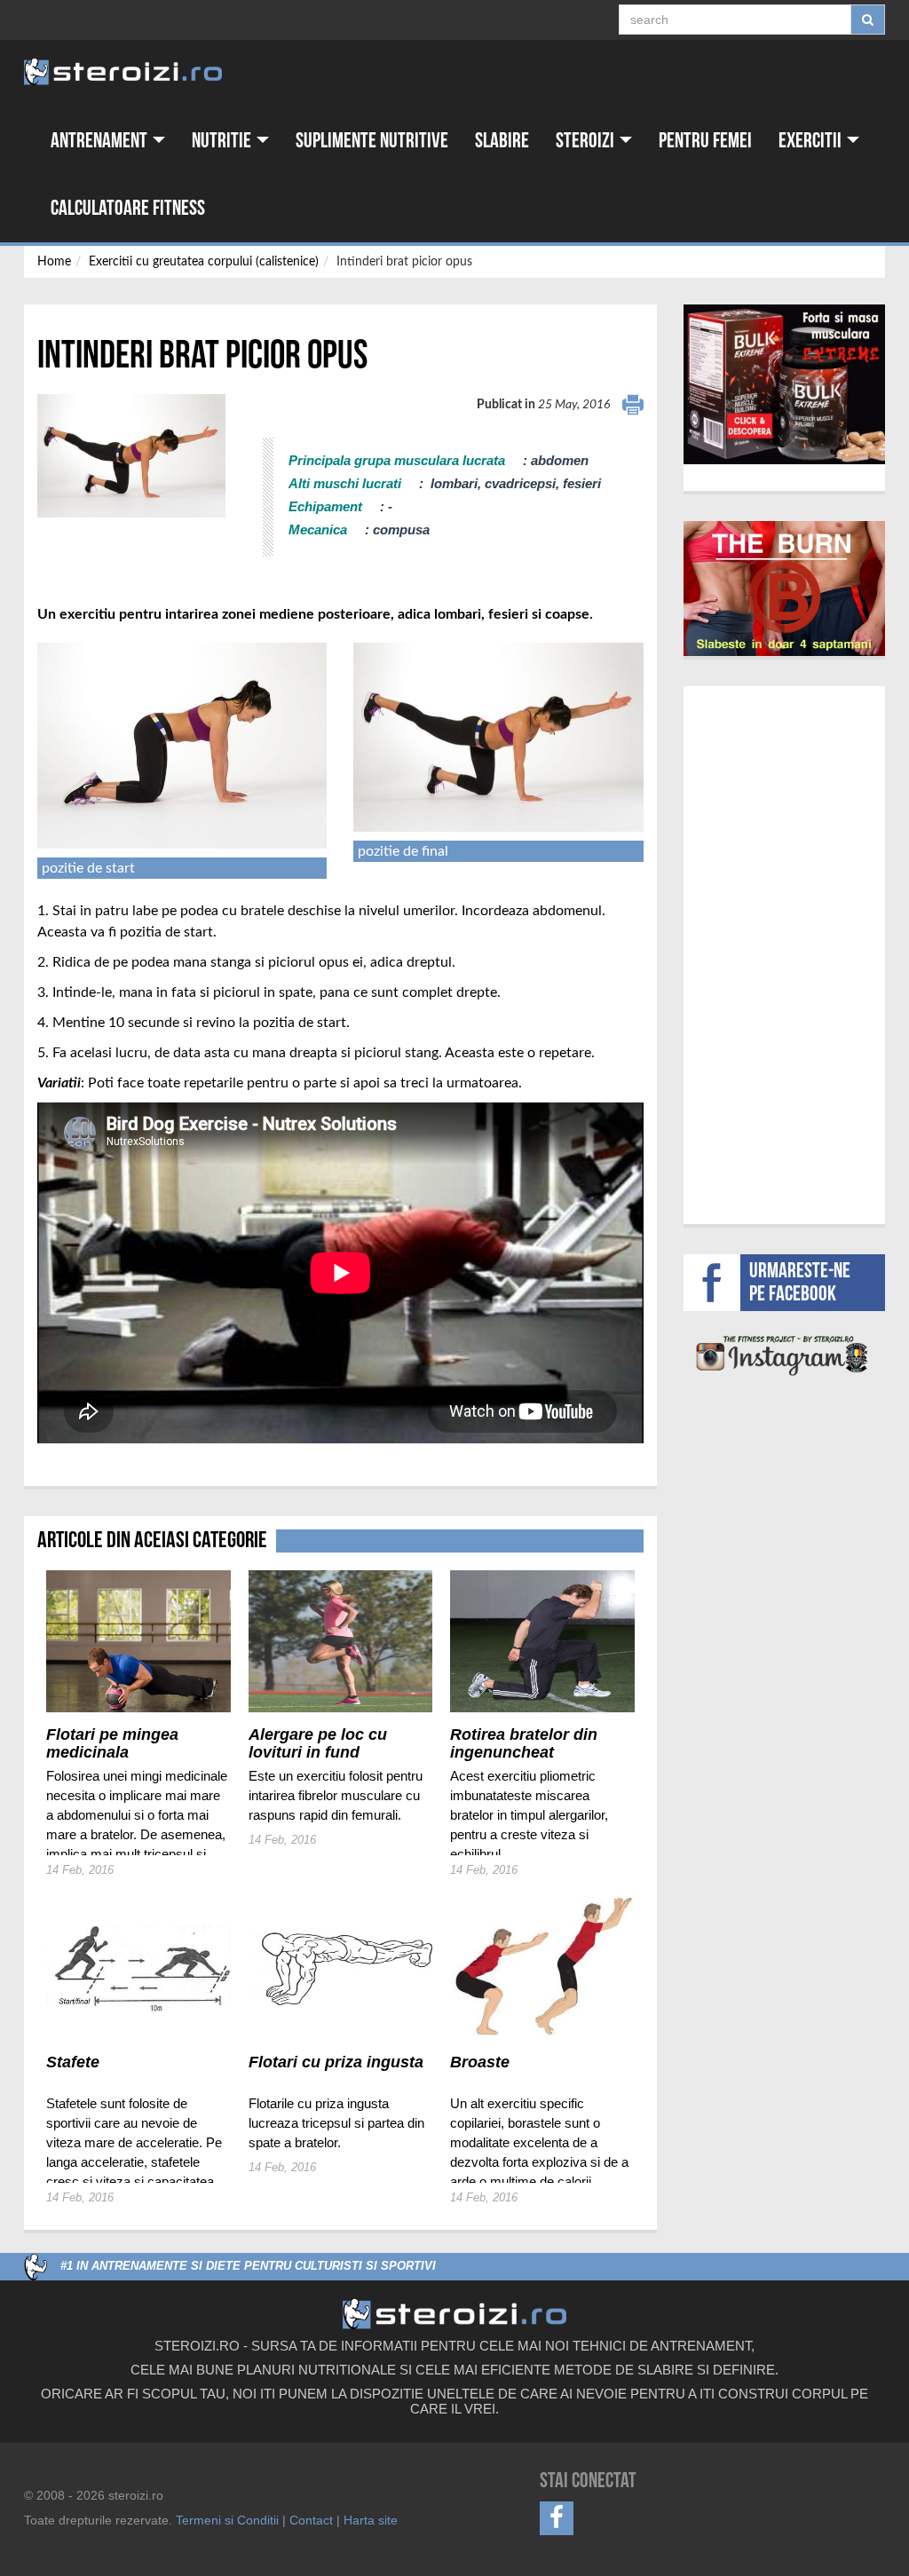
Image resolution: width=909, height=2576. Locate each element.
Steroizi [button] (587, 141)
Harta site (371, 2520)
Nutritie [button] (223, 141)
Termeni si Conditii (227, 2520)
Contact (311, 2520)
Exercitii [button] (812, 141)
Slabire (502, 141)
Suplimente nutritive (372, 141)
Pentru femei (705, 141)
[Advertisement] (796, 952)
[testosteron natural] (784, 384)
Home (54, 262)
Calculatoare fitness (128, 208)
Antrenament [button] (101, 141)
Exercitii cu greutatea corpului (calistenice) (204, 262)
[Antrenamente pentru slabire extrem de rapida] (785, 589)
